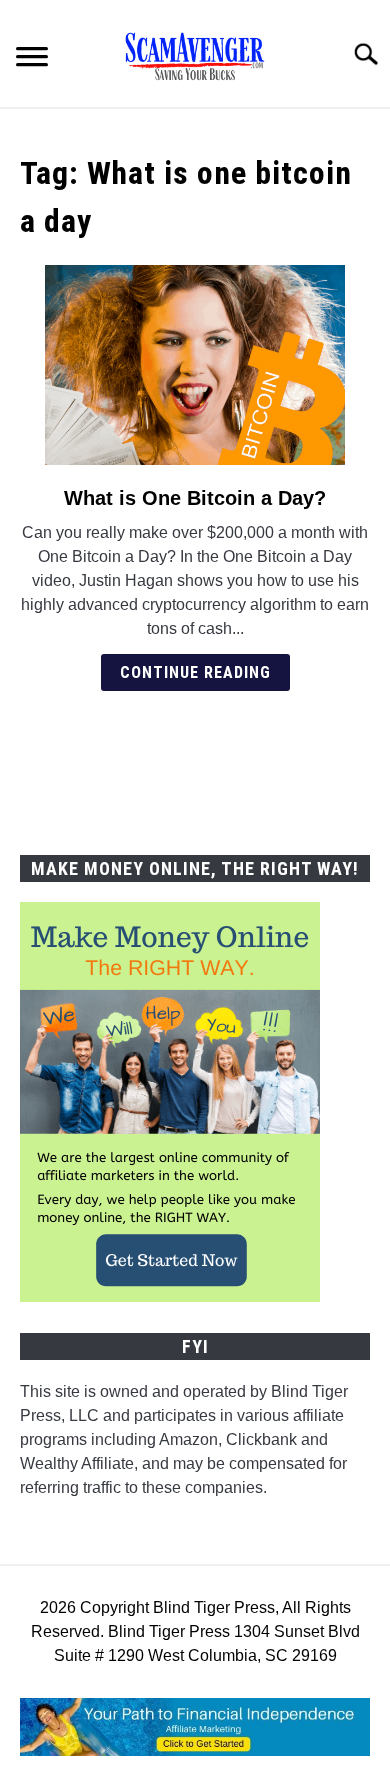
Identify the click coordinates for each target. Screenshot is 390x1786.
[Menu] (32, 59)
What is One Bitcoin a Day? (195, 498)
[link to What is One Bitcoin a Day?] (195, 365)
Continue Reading (195, 672)
